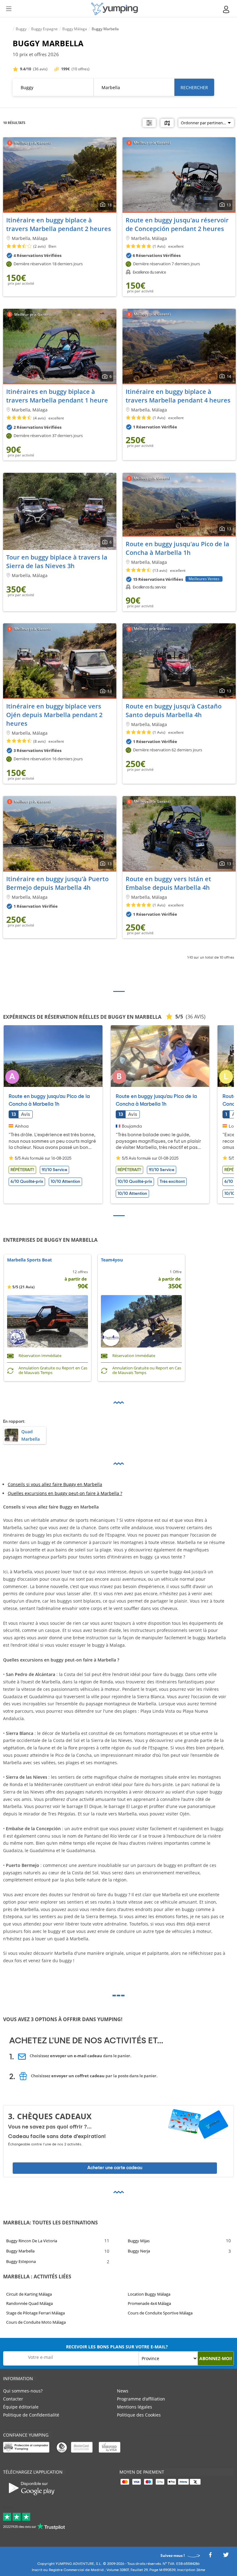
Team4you (112, 1260)
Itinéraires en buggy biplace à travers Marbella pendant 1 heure (57, 396)
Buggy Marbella (20, 2251)
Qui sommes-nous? (23, 2391)
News (123, 2391)
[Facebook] (210, 2556)
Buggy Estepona (21, 2261)
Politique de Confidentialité (31, 2415)
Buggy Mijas (139, 2240)
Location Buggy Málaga (149, 2294)
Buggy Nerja (139, 2251)
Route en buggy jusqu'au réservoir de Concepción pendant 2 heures (177, 224)
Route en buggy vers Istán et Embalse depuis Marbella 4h (168, 883)
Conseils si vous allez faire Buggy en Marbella (55, 1484)
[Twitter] (226, 2556)
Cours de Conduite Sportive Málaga (160, 2313)
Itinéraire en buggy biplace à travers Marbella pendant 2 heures (59, 224)
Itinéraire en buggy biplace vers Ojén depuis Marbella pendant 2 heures (54, 715)
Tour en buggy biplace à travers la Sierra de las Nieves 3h (57, 561)
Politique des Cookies (139, 2415)
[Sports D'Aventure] (114, 9)
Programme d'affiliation (141, 2399)
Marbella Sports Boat (29, 1260)
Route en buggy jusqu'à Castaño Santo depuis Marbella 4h (174, 710)
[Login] (227, 9)
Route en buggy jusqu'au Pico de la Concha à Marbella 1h (177, 548)
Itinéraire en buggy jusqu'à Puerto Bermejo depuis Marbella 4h (57, 883)
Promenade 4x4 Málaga (149, 2304)
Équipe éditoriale (21, 2407)
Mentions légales (135, 2407)
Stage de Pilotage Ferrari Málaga (35, 2313)
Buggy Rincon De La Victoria (32, 2240)
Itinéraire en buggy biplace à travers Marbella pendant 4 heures (178, 396)
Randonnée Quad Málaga (29, 2304)
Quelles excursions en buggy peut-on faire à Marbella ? (65, 1493)
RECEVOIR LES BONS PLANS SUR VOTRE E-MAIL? (117, 2347)
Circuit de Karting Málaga (29, 2294)
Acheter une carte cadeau (115, 2168)
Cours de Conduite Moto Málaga (36, 2322)
